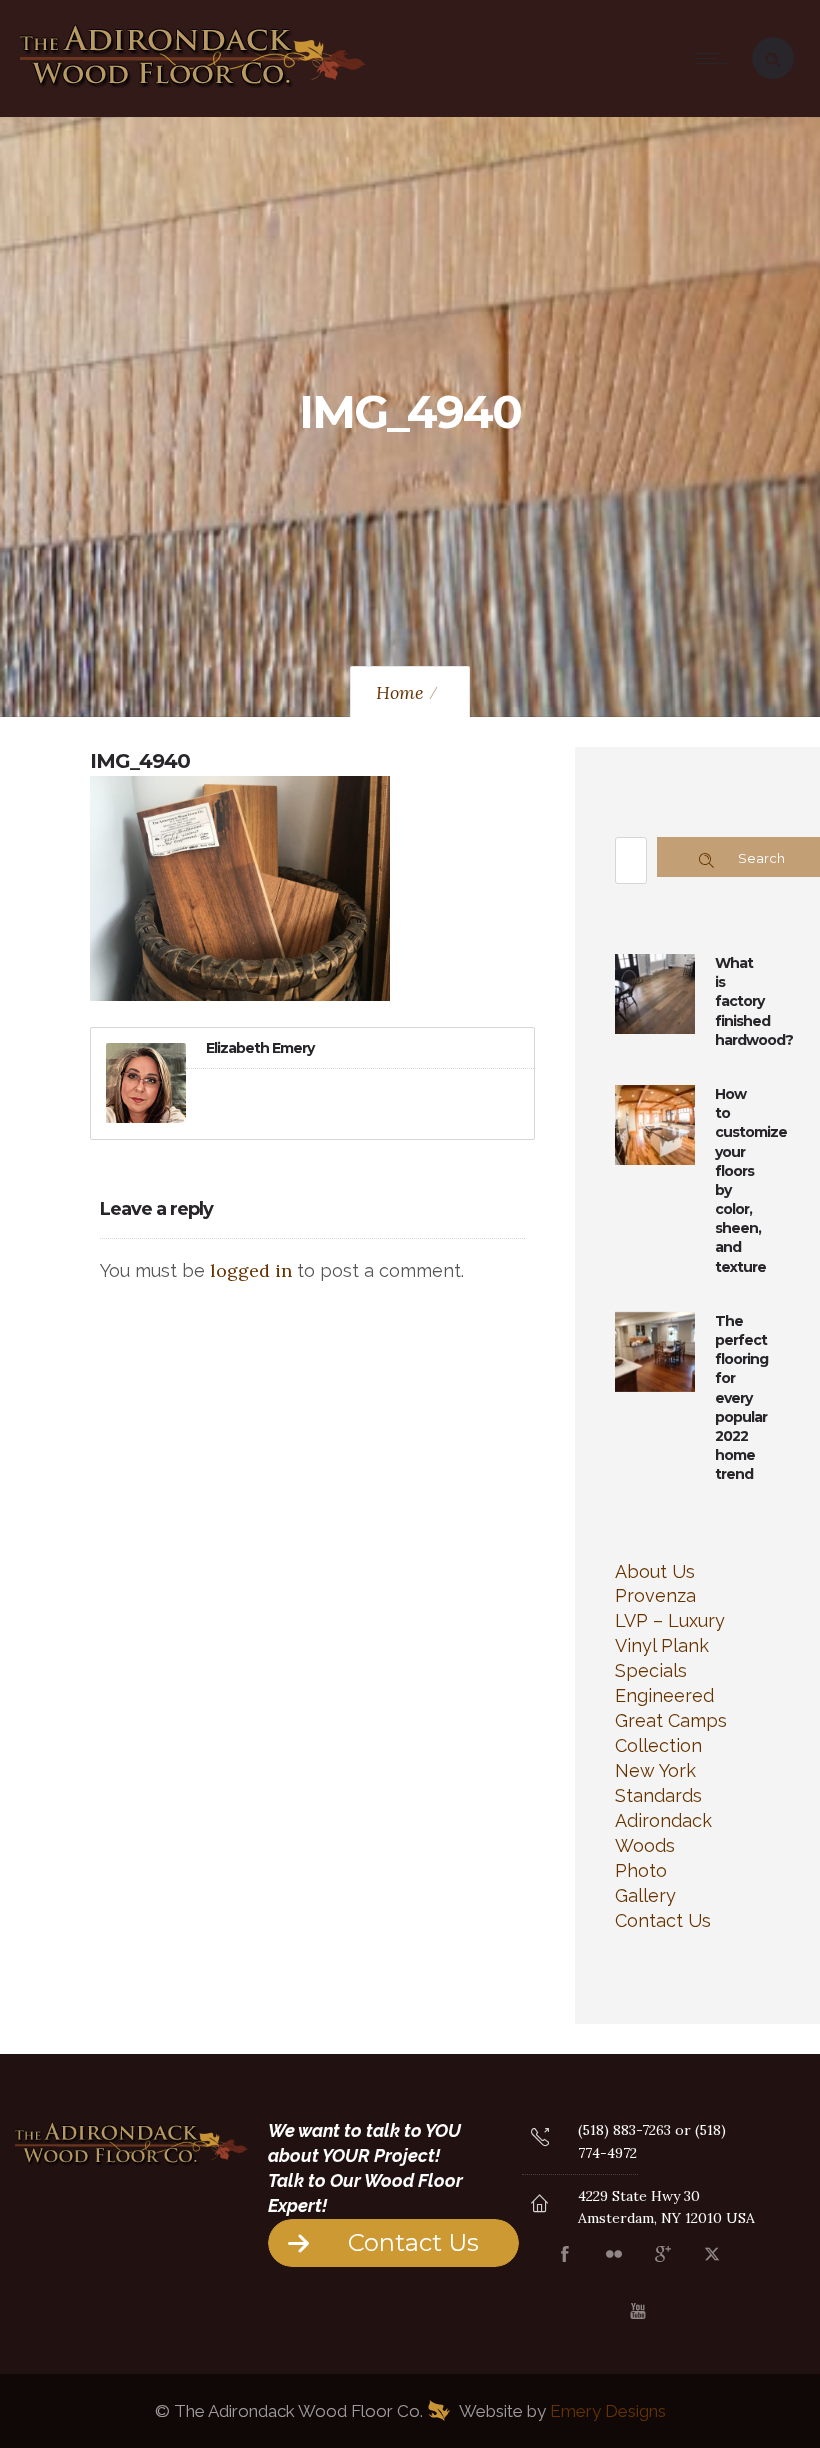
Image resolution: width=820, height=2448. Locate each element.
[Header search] (773, 56)
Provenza (655, 1595)
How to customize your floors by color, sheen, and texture (751, 1180)
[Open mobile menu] (716, 58)
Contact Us (663, 1920)
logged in (251, 1270)
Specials (651, 1670)
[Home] (193, 89)
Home (400, 692)
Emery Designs (608, 2411)
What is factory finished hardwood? (754, 1001)
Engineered (664, 1695)
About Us (655, 1571)
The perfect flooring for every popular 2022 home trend (741, 1398)
